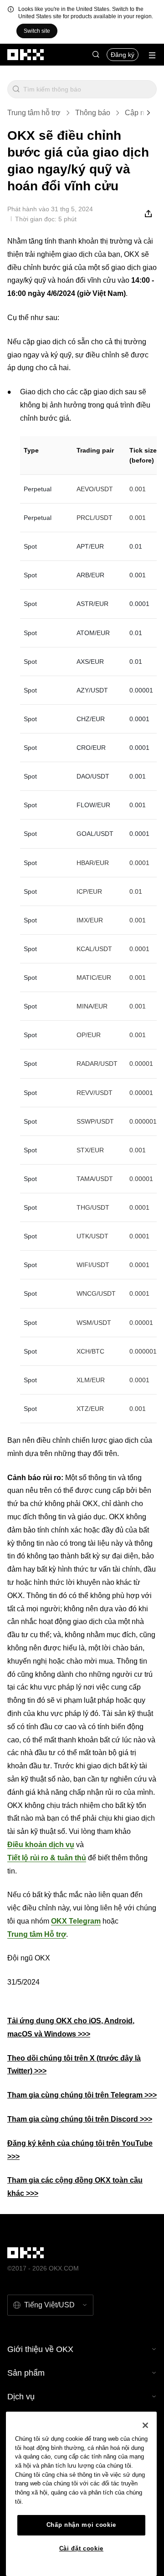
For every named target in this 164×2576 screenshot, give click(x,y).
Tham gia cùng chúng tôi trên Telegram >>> (82, 2095)
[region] (81, 2494)
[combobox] (88, 89)
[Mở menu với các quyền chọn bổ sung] (152, 55)
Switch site (37, 31)
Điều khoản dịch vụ (41, 1845)
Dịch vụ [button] (21, 2397)
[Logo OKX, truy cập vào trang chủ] (26, 55)
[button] (96, 55)
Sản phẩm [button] (26, 2373)
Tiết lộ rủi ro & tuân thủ (47, 1858)
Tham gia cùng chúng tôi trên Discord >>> (80, 2119)
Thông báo (93, 113)
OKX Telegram (76, 1921)
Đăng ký (123, 55)
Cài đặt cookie (81, 2548)
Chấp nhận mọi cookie (81, 2525)
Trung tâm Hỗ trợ (37, 1934)
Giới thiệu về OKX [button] (40, 2349)
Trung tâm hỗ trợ (34, 113)
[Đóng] (145, 2425)
